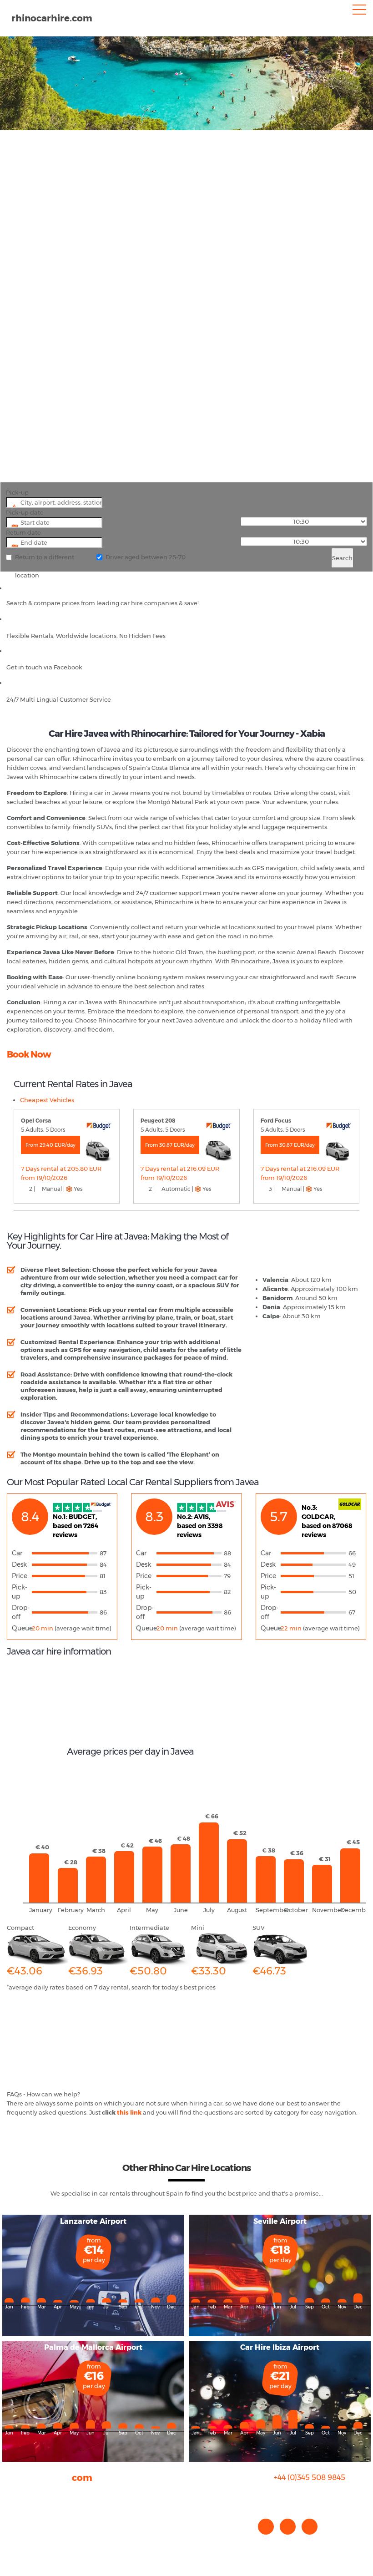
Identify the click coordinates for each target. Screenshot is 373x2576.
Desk (19, 1564)
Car (17, 1553)
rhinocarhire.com (52, 18)
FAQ (13, 2503)
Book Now (29, 1054)
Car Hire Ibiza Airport (280, 2347)
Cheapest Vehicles (47, 1100)
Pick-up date (25, 512)
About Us (20, 2494)
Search (342, 558)
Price (20, 1576)
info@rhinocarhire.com (315, 2496)
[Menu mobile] (359, 11)
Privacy (18, 2521)
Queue (22, 1628)
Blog (13, 2512)
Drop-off (21, 1612)
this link (129, 2112)
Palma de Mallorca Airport (93, 2347)
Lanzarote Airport (93, 2221)
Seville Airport (280, 2221)
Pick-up (17, 492)
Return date (23, 532)
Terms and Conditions (39, 2539)
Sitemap (20, 2530)
